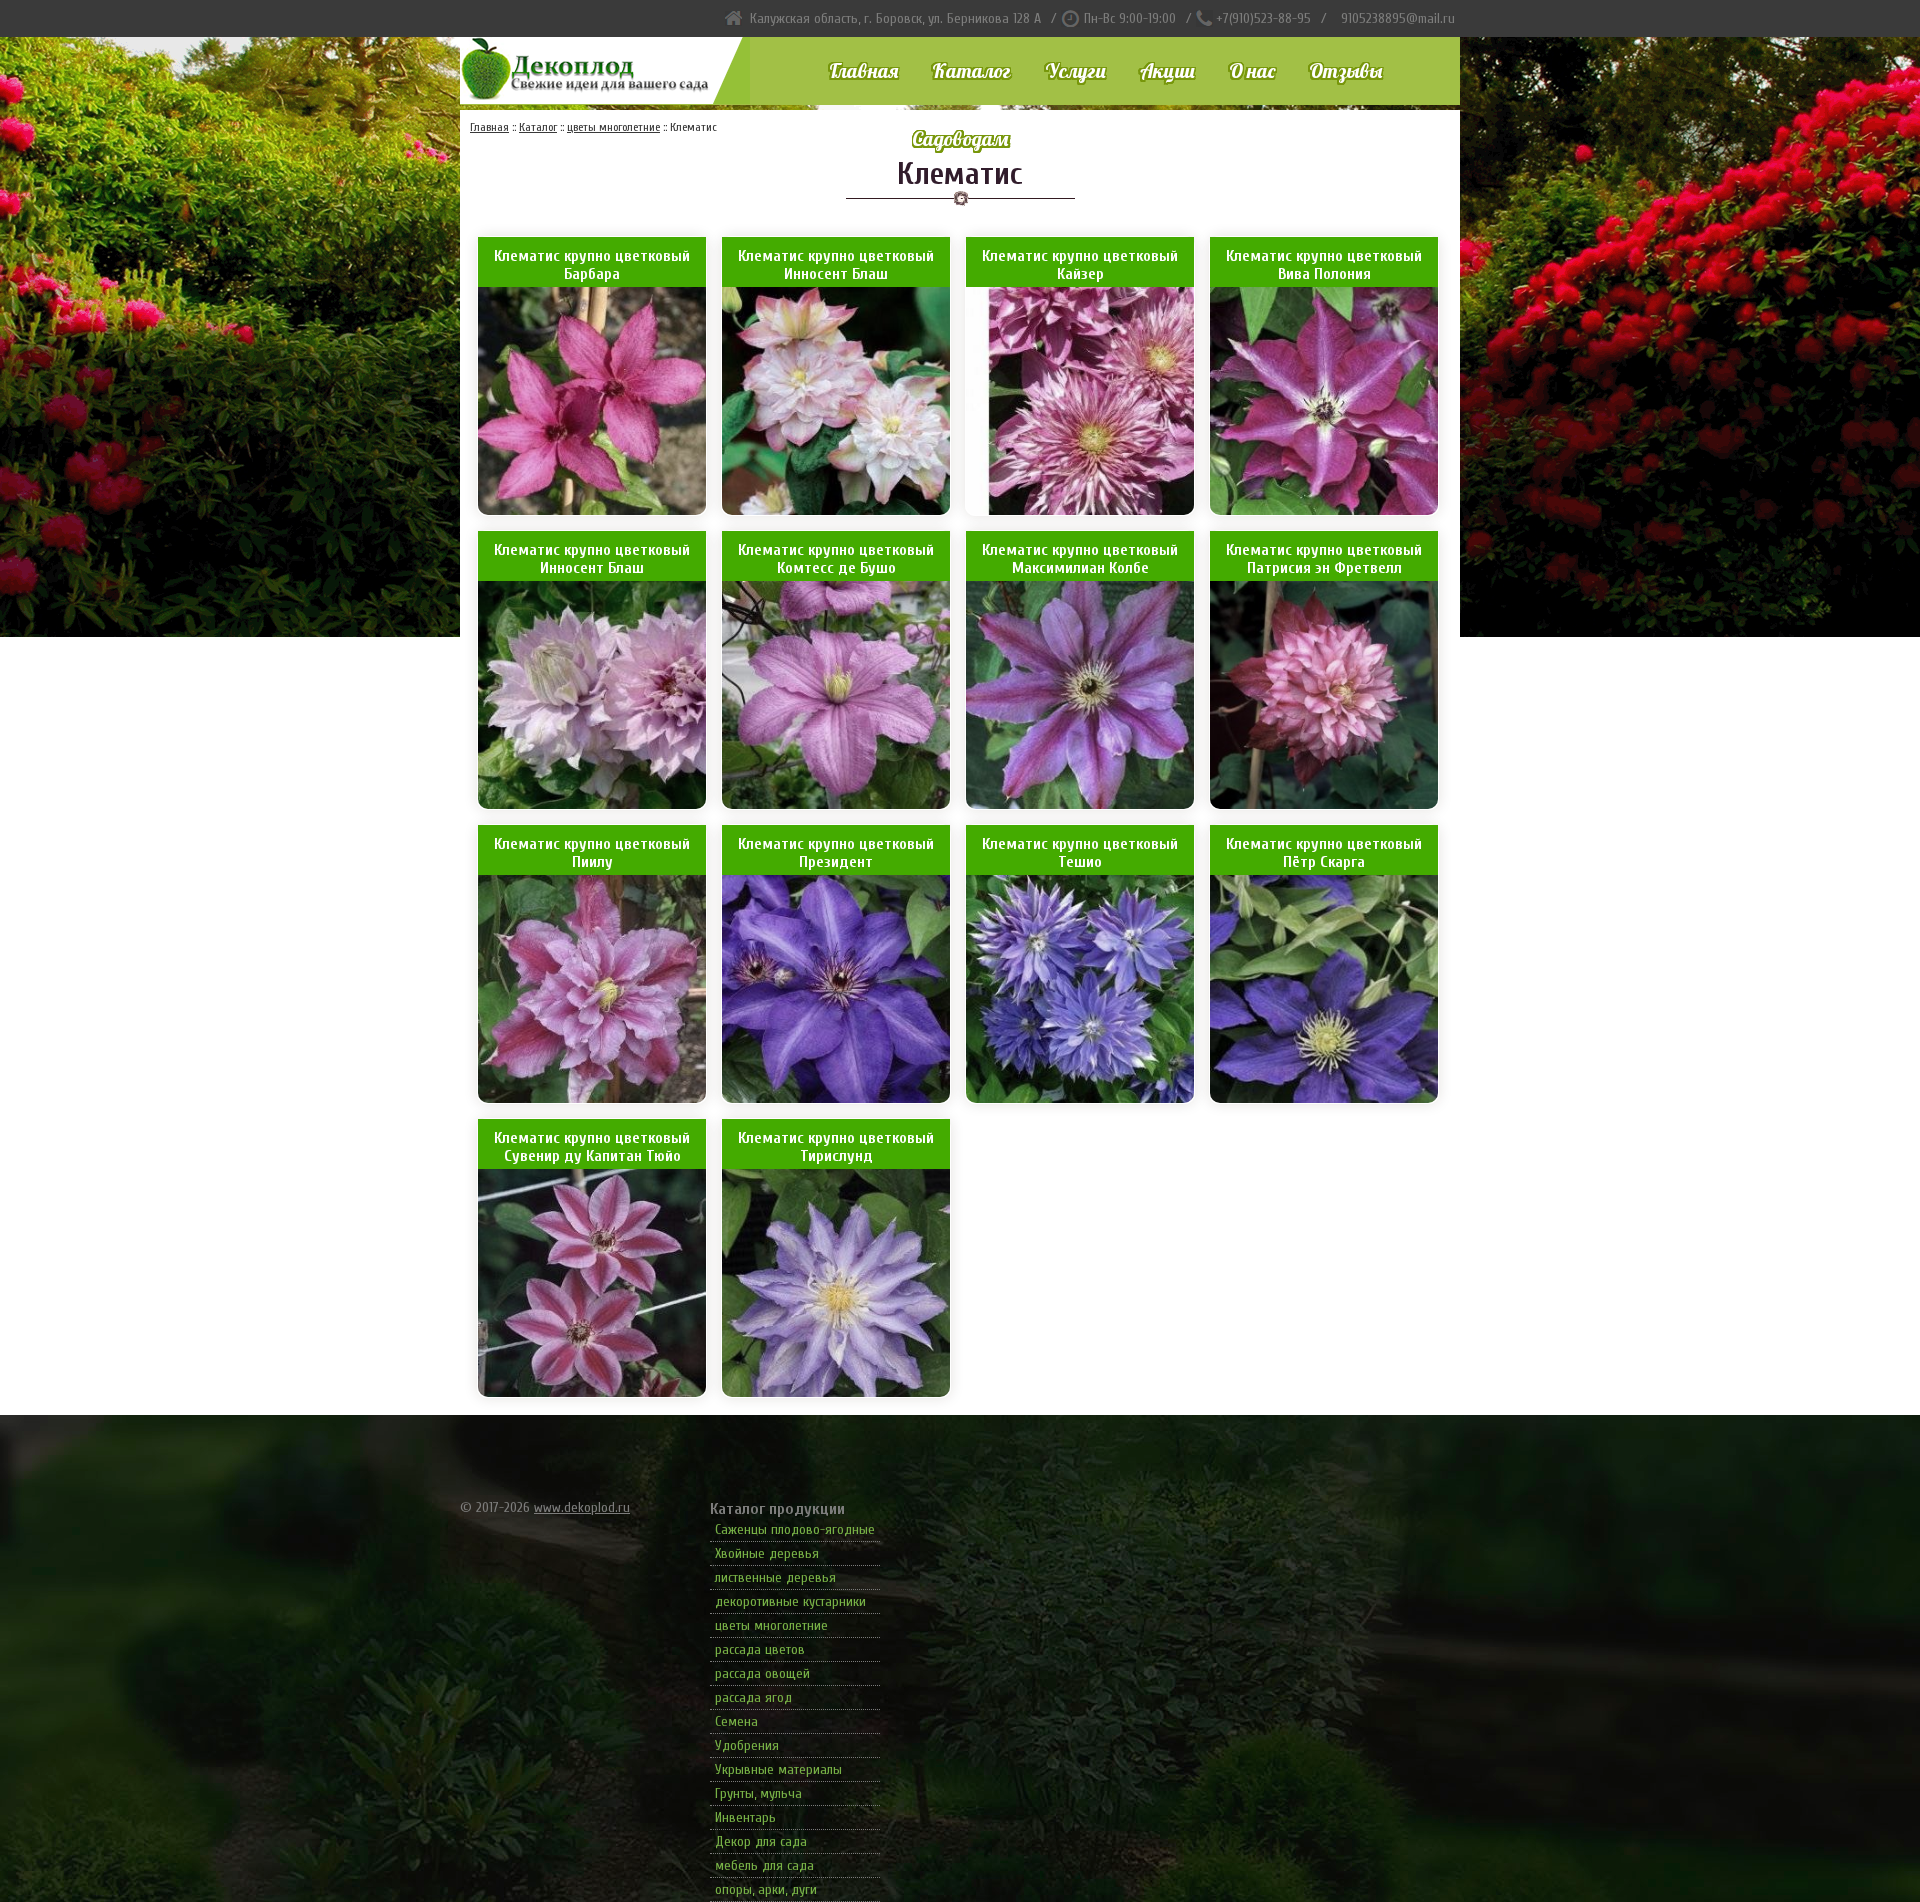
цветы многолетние (771, 1625)
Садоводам (960, 138)
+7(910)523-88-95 (1263, 18)
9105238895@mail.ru (1398, 18)
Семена (736, 1721)
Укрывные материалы (778, 1769)
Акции (1167, 70)
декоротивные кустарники (790, 1601)
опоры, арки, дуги (766, 1889)
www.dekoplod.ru (582, 1507)
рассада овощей (762, 1673)
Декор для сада (761, 1841)
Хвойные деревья (767, 1553)
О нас (1252, 70)
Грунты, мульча (758, 1793)
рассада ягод (753, 1697)
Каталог (971, 70)
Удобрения (747, 1745)
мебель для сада (764, 1865)
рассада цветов (760, 1649)
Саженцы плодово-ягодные (795, 1529)
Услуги (1075, 70)
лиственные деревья (775, 1577)
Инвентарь (745, 1817)
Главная (863, 70)
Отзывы (1345, 70)
